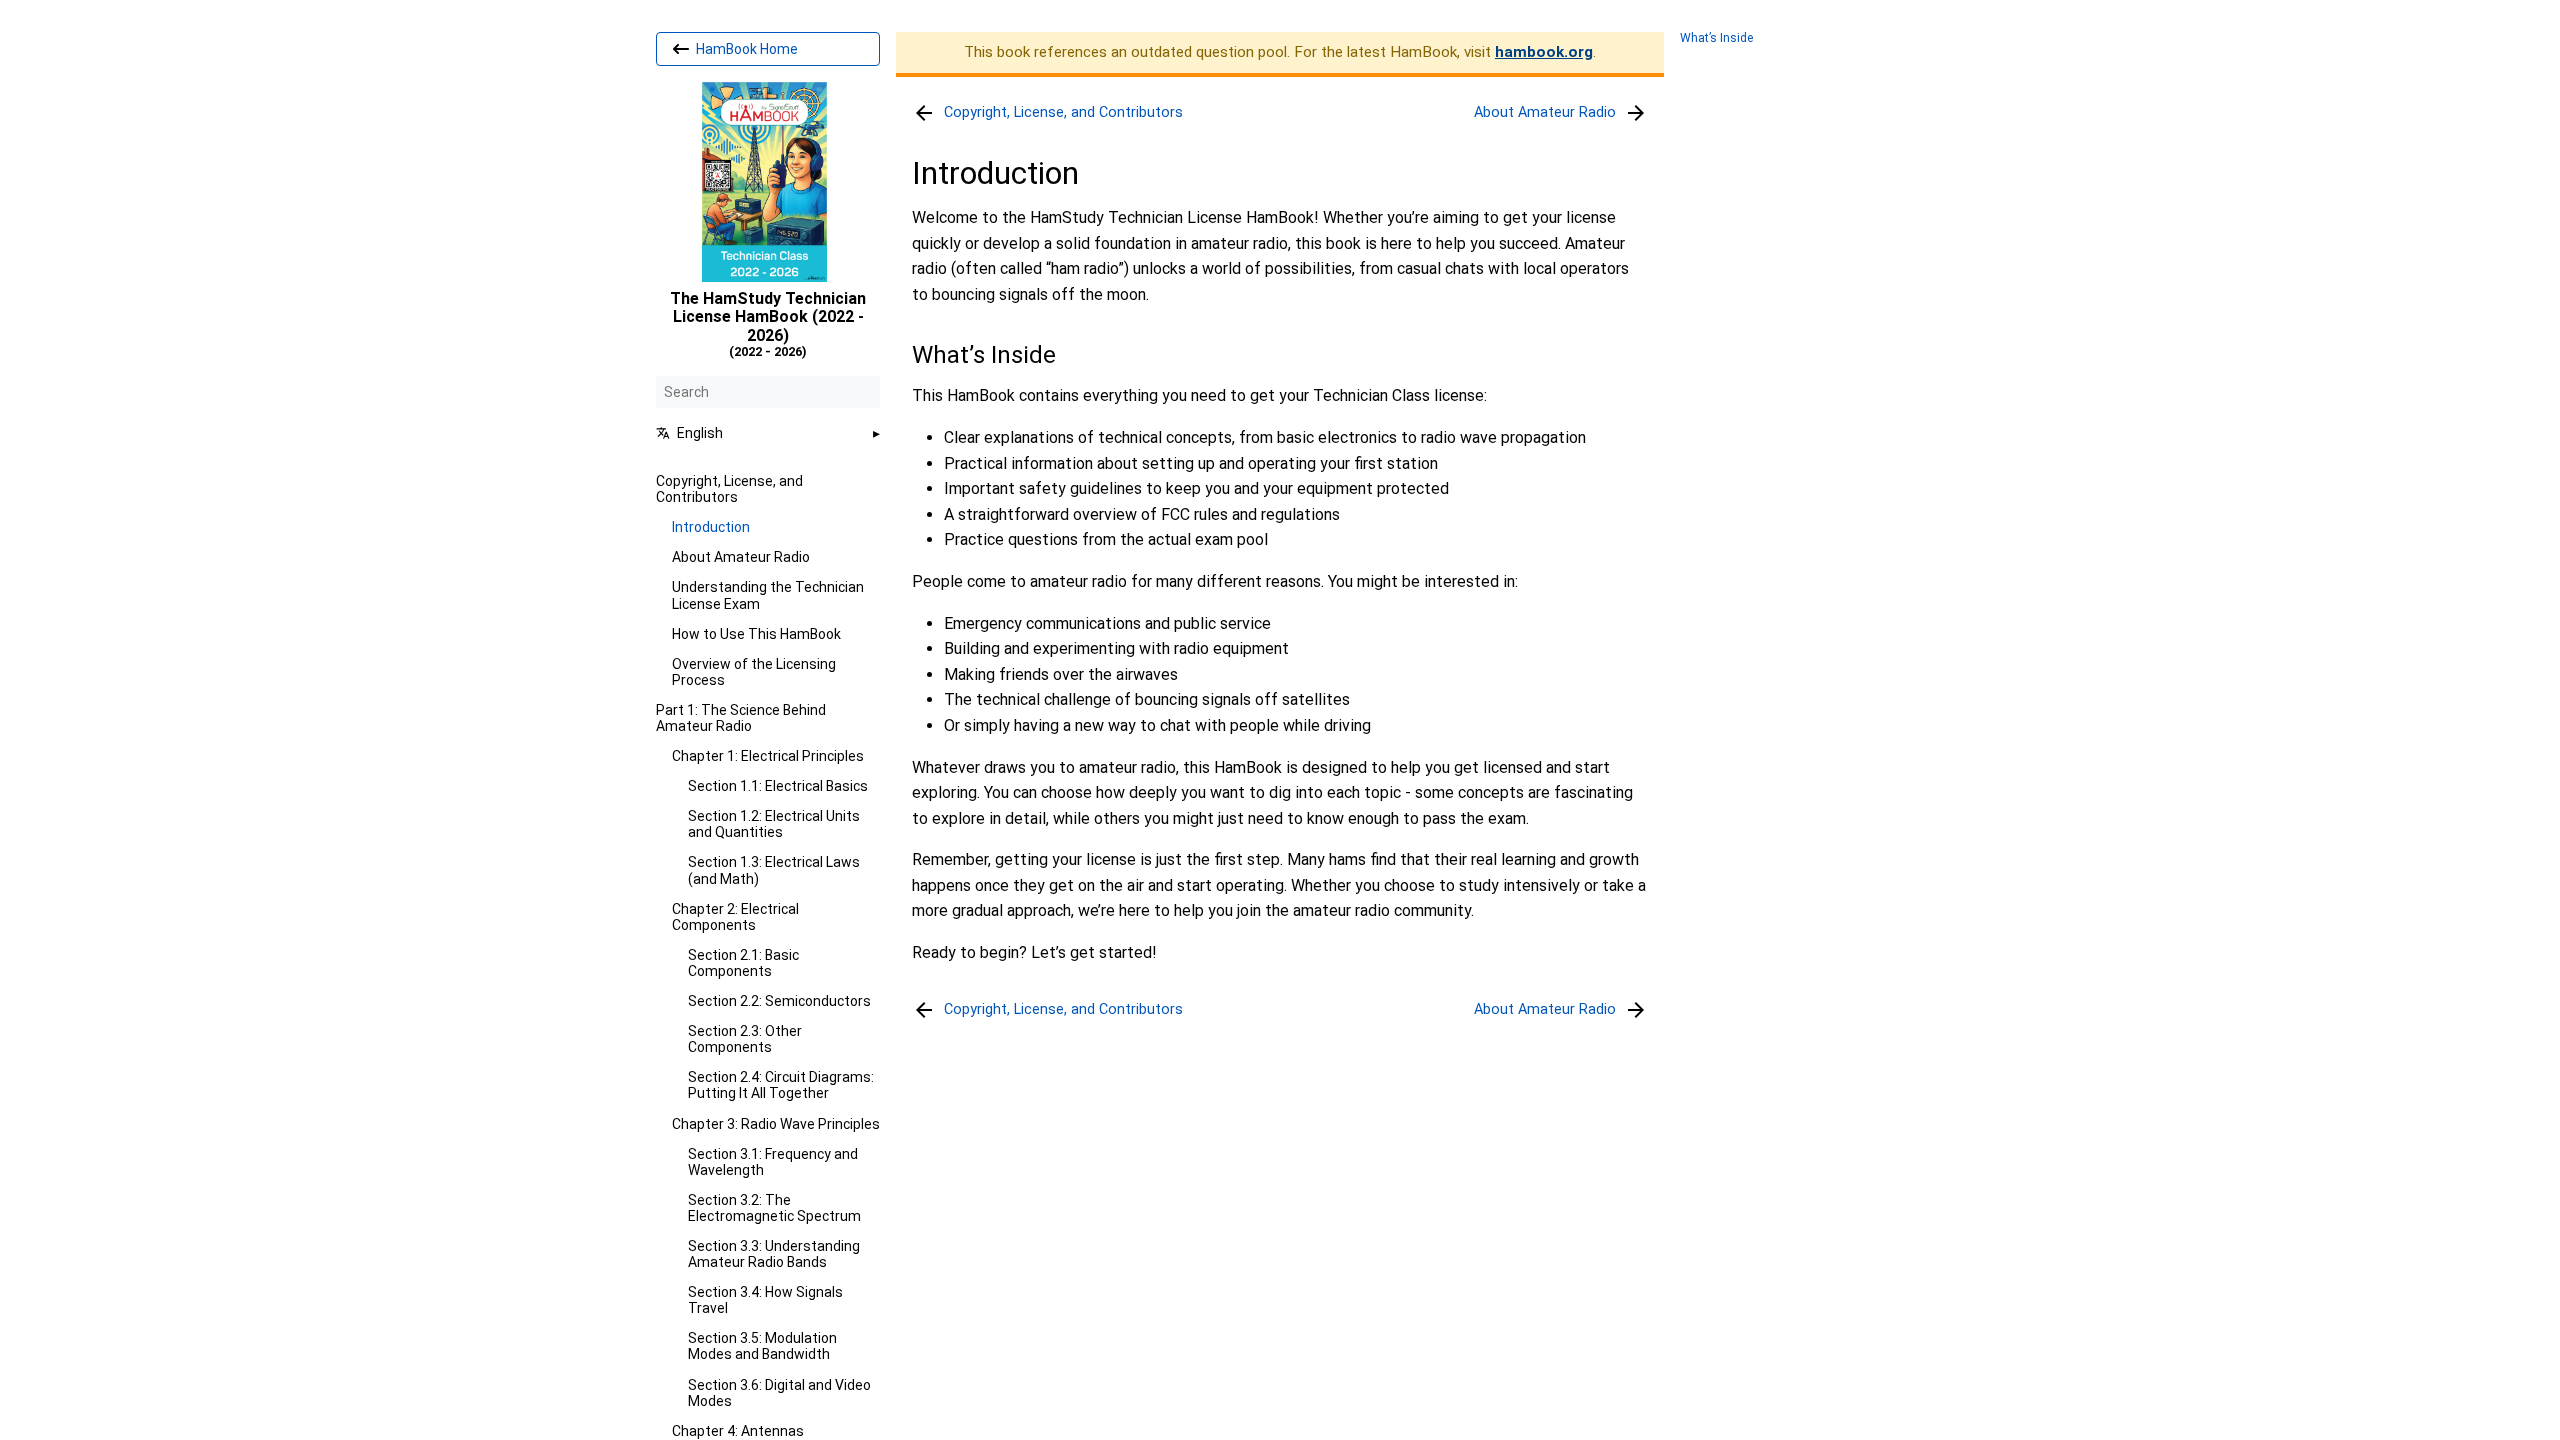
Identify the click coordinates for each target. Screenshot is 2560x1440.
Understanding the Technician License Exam (768, 595)
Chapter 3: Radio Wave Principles (776, 1124)
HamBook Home (745, 49)
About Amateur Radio (741, 557)
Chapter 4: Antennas (738, 1431)
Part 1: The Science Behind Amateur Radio (741, 718)
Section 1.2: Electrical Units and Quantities (774, 824)
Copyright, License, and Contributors (729, 489)
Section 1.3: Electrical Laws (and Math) (774, 870)
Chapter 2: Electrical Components (735, 917)
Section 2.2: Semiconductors (779, 1001)
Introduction (711, 527)
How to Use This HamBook (756, 634)
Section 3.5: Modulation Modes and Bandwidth (762, 1346)
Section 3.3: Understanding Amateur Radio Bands (774, 1254)
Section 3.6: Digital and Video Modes (779, 1393)
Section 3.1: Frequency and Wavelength (773, 1162)
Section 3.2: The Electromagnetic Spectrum (774, 1208)
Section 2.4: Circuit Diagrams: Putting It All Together (781, 1085)
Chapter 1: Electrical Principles (768, 756)
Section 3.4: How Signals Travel (765, 1300)
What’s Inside (1716, 38)
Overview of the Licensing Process (754, 672)
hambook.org (1544, 52)
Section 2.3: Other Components (745, 1039)
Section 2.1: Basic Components (743, 963)
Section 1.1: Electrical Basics (778, 786)
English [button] (700, 433)
